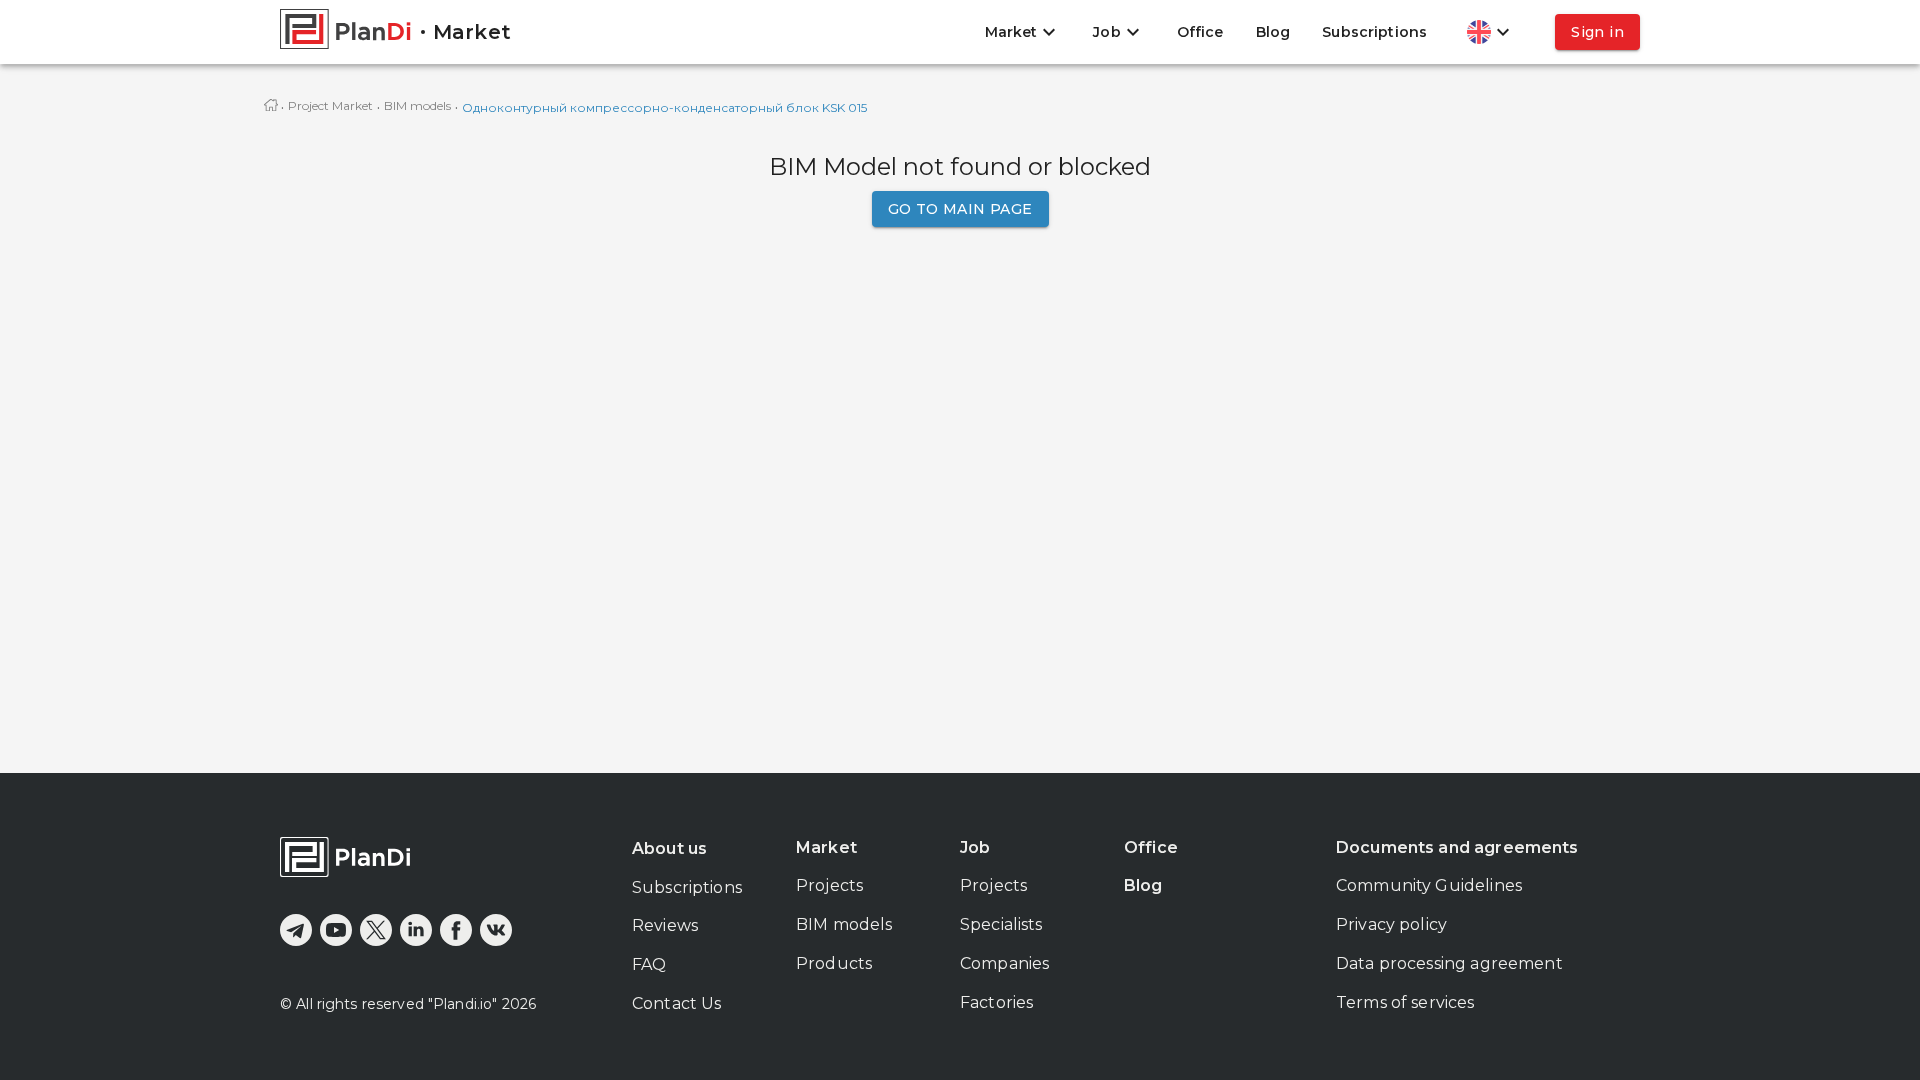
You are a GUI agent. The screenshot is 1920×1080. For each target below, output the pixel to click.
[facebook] (456, 930)
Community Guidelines (1429, 885)
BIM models (417, 105)
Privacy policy (1391, 924)
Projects (829, 885)
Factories (996, 1002)
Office (1200, 32)
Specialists (1001, 924)
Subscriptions (1374, 32)
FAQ (649, 964)
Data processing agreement (1449, 963)
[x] (376, 930)
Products (834, 963)
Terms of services (1405, 1002)
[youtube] (336, 930)
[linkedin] (416, 930)
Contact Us (677, 1003)
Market (826, 847)
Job (975, 847)
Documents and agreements (1457, 847)
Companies (1004, 963)
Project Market (330, 105)
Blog (1273, 32)
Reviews (665, 925)
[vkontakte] (496, 930)
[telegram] (296, 930)
